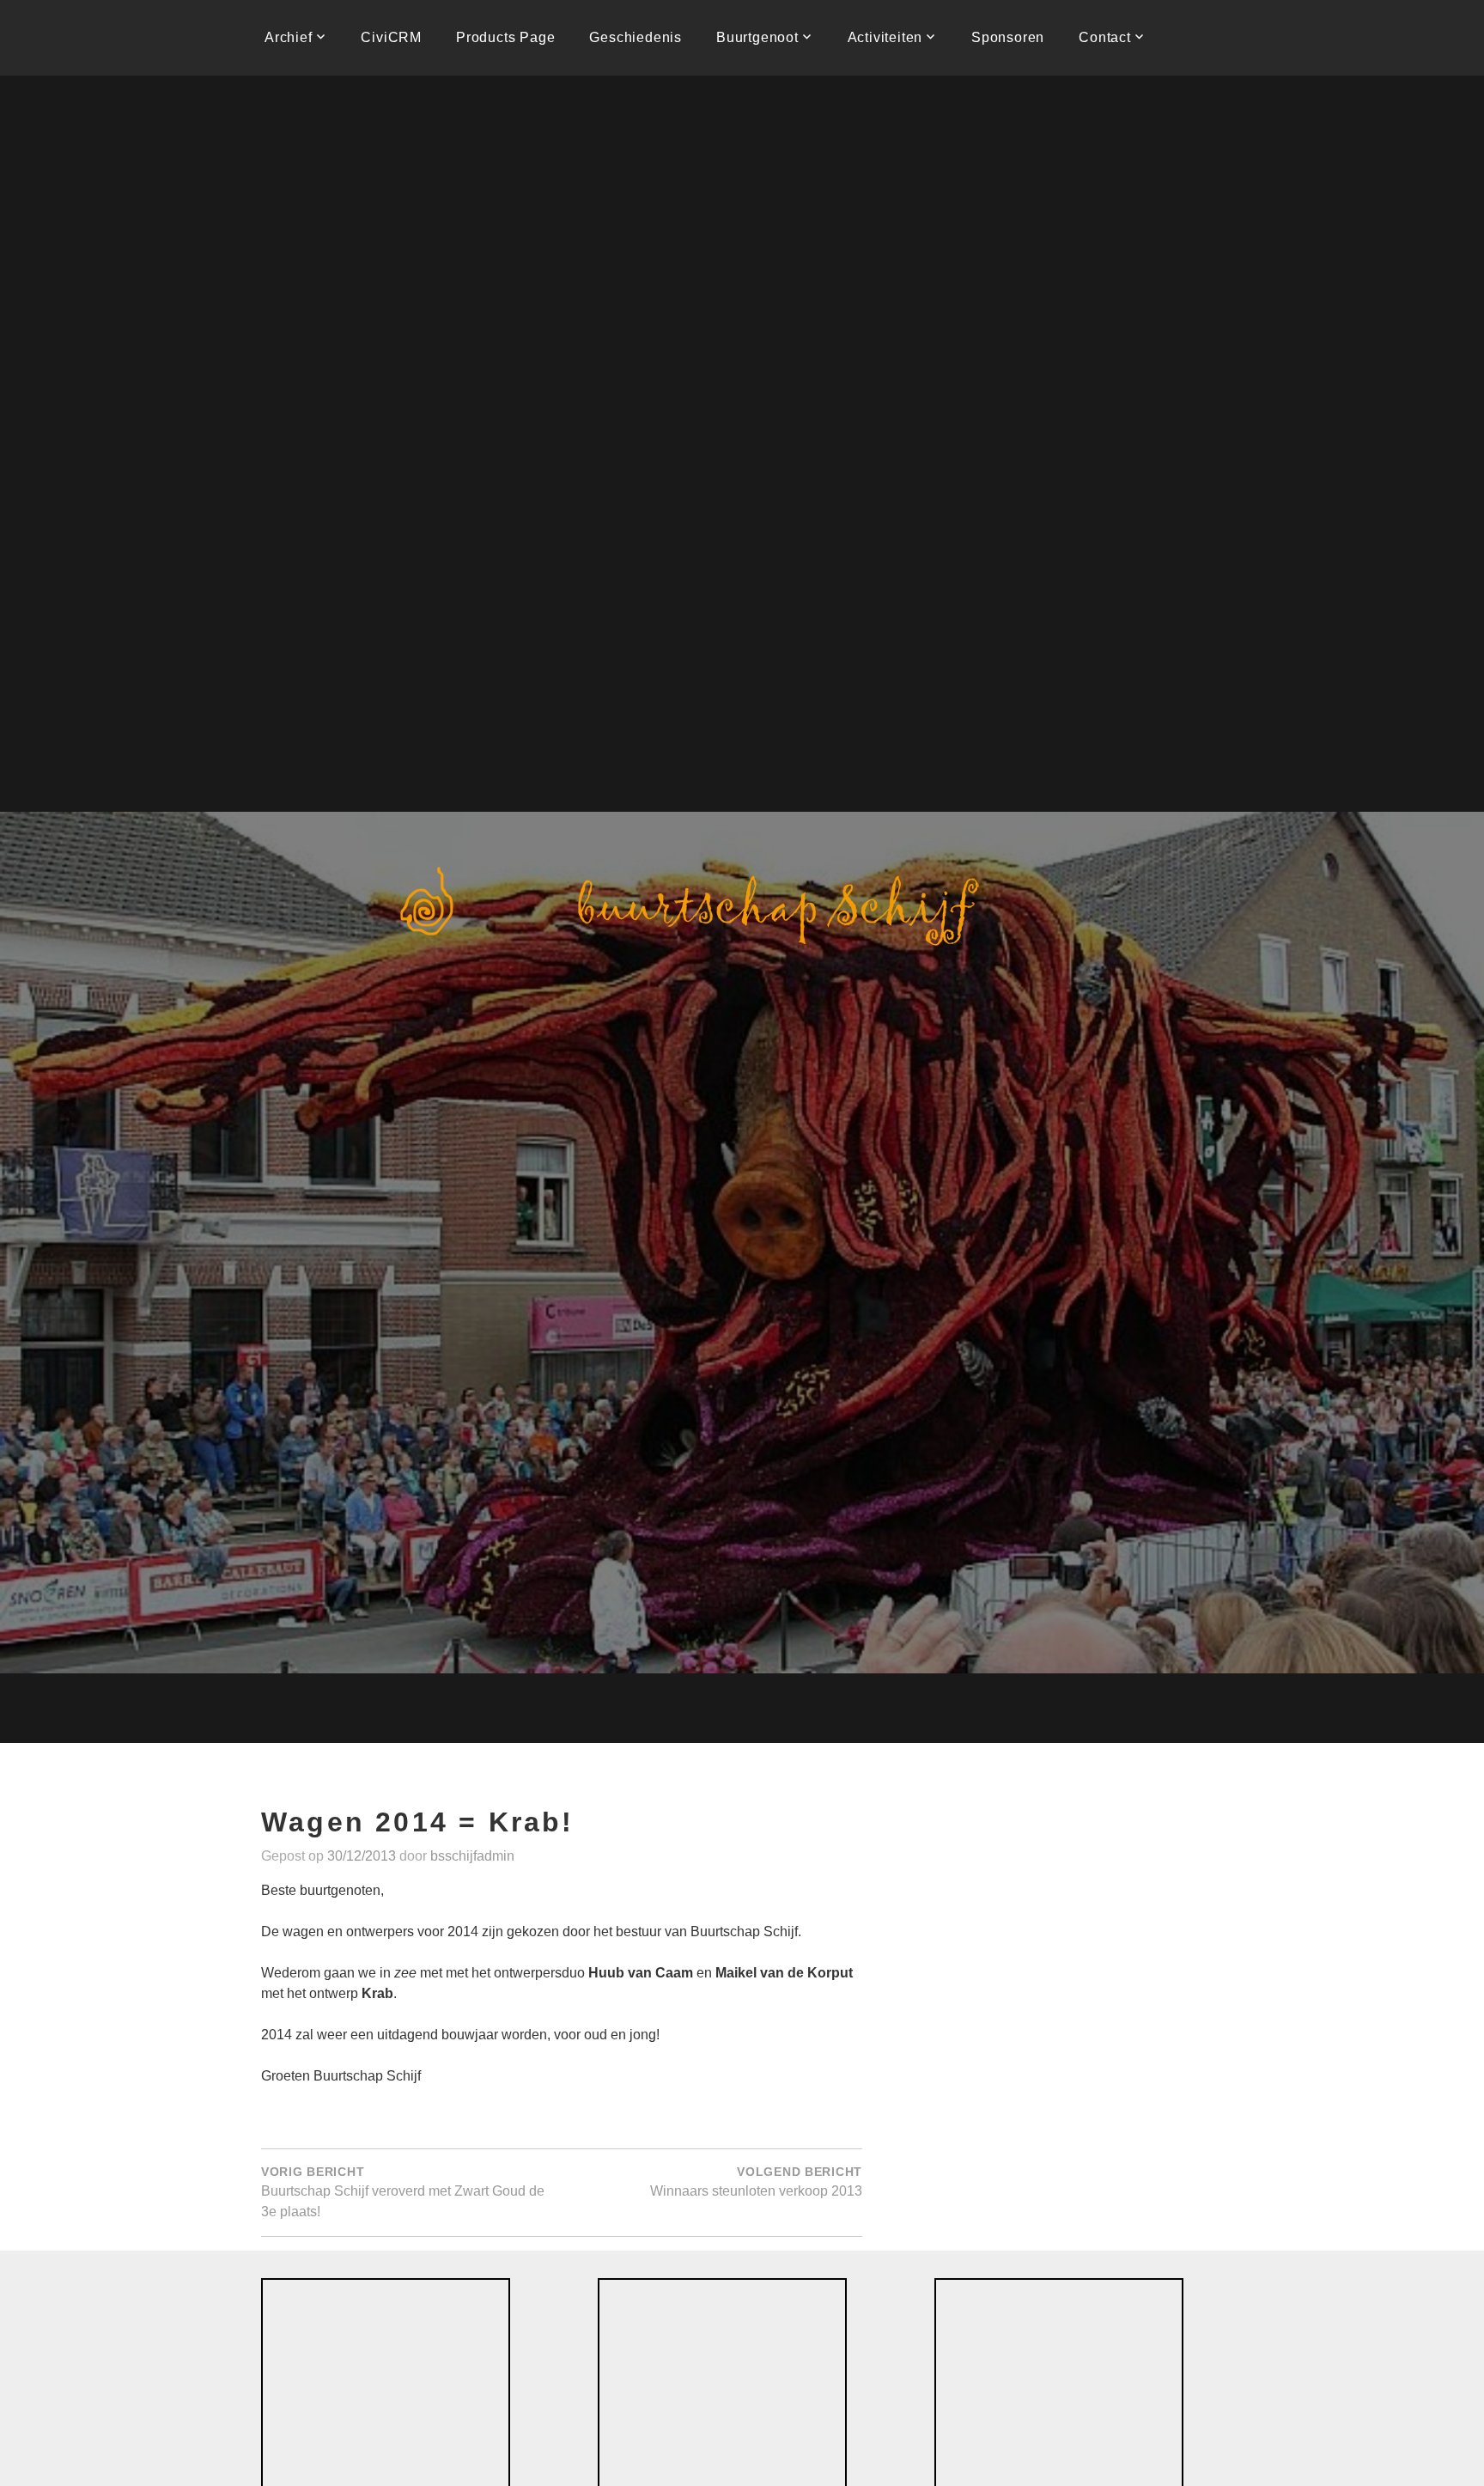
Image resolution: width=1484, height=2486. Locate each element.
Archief (289, 37)
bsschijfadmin (472, 1856)
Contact (1105, 37)
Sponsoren (1008, 37)
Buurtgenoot (757, 37)
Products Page (505, 37)
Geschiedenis (636, 37)
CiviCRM (391, 37)
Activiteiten (885, 37)
